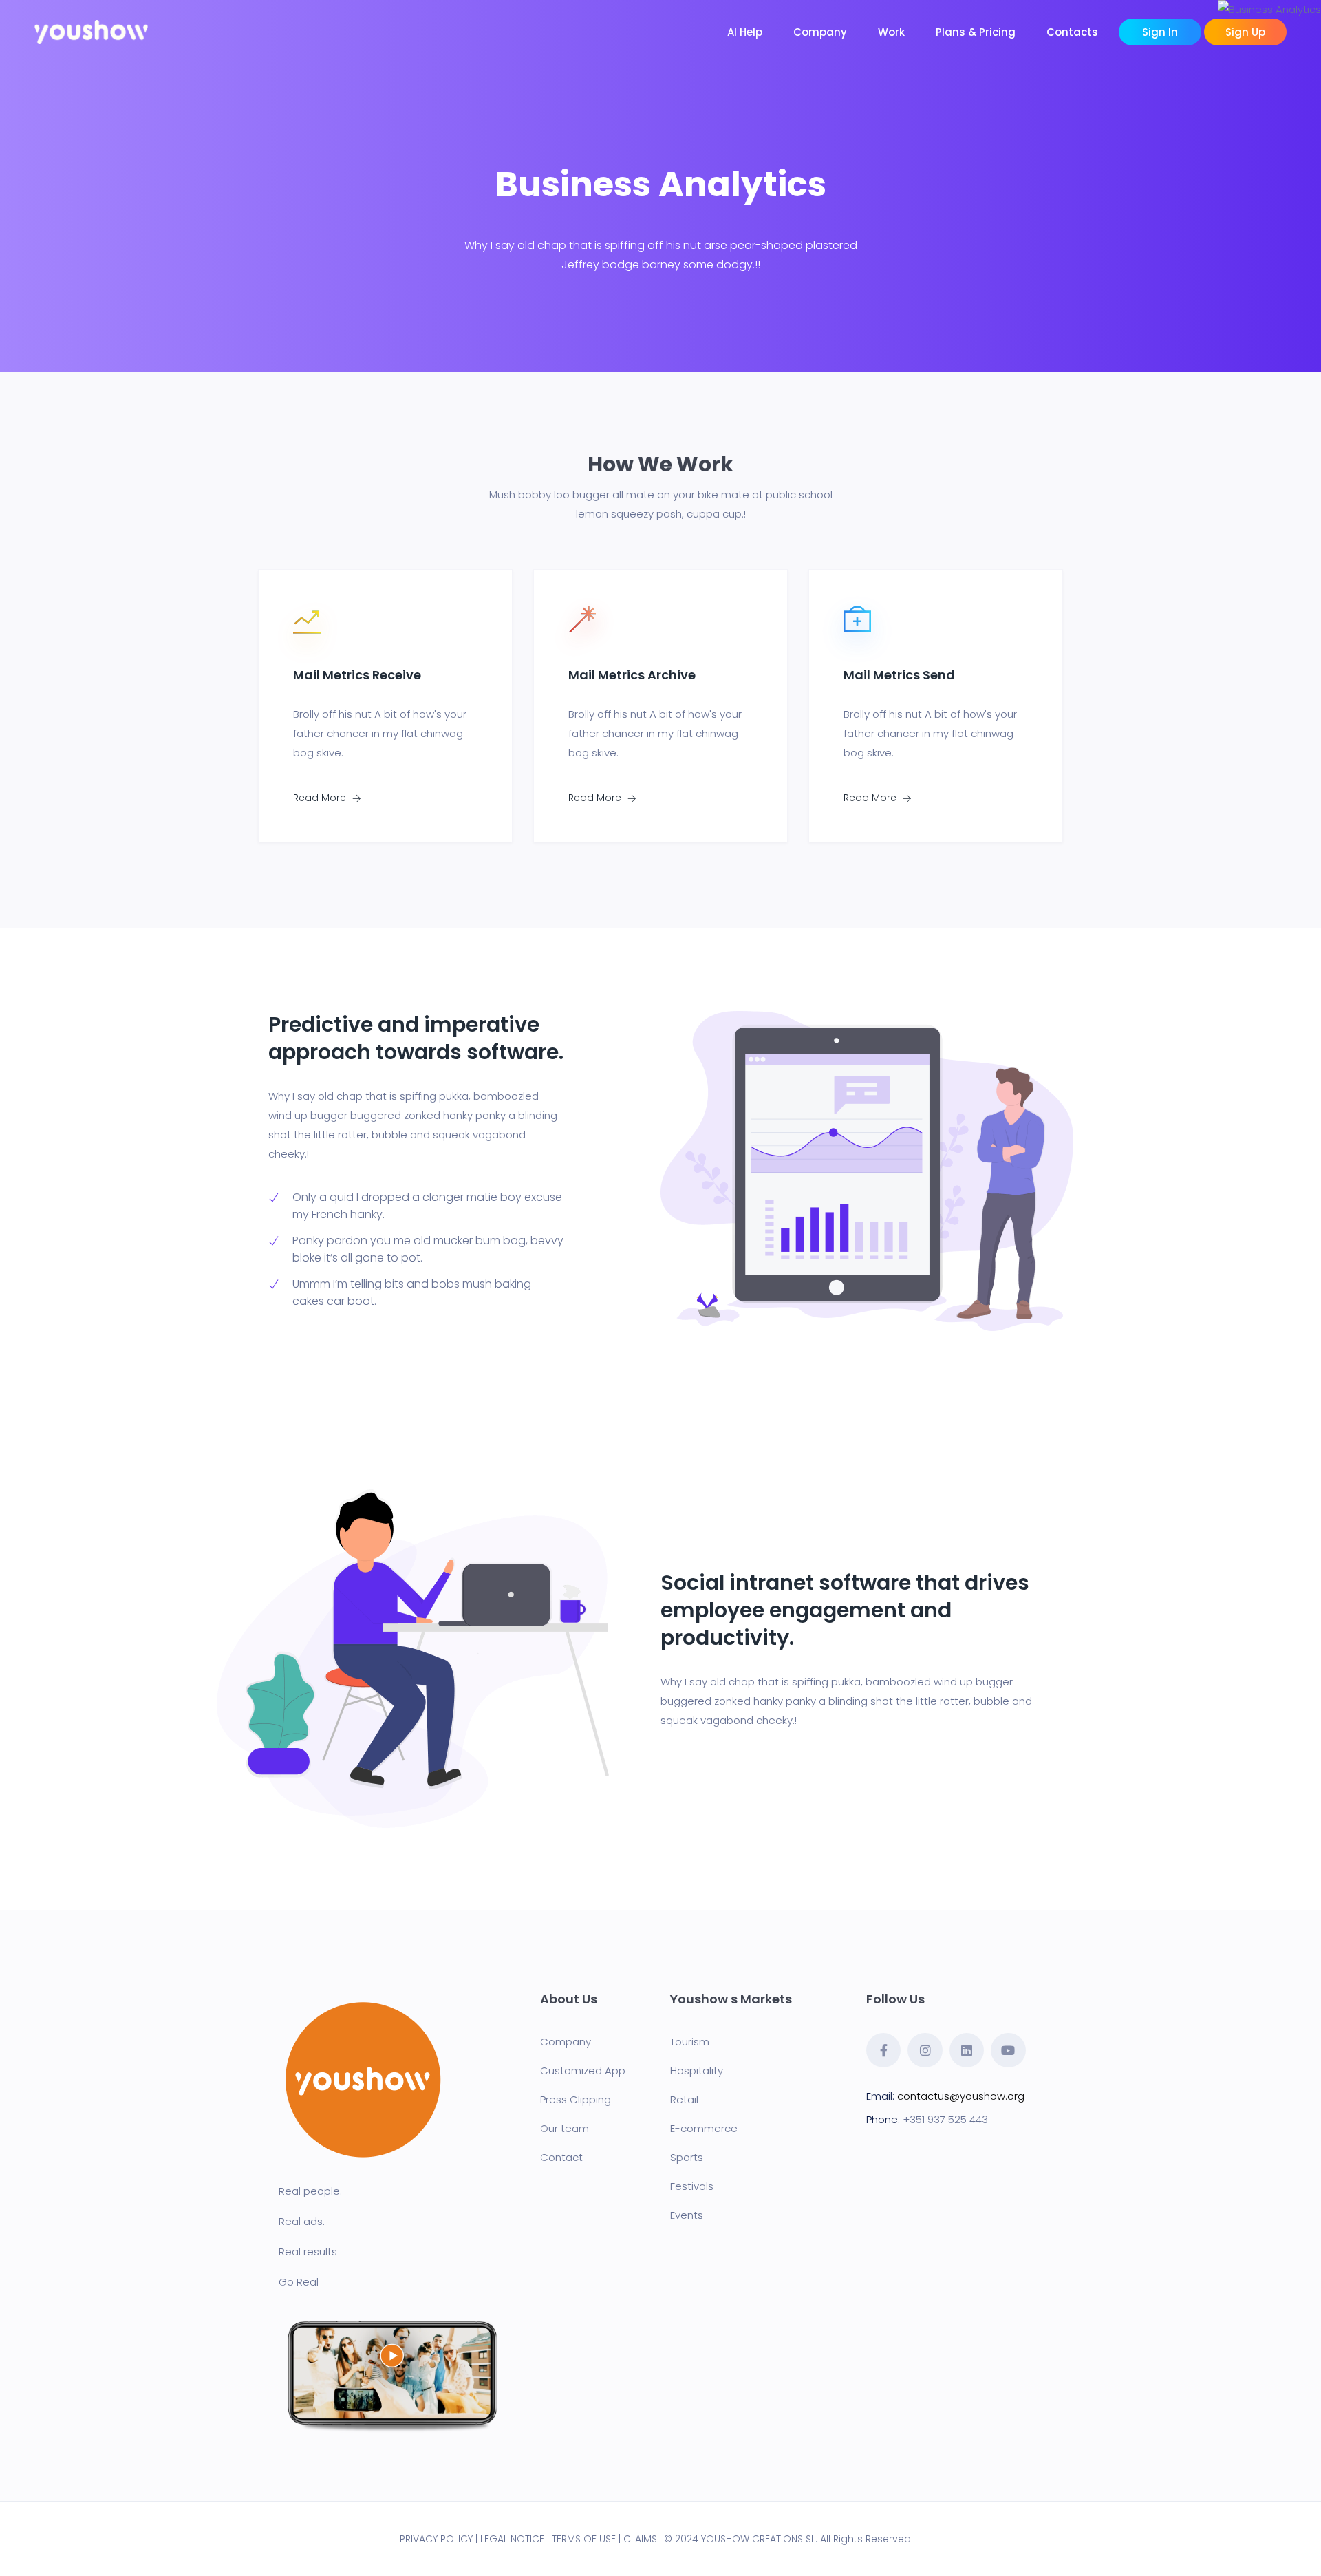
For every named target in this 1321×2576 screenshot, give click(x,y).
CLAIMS (640, 2539)
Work (891, 32)
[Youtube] (1008, 2050)
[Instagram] (925, 2050)
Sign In (1160, 32)
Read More (321, 798)
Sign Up (1245, 32)
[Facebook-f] (883, 2050)
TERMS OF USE (584, 2539)
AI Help (745, 32)
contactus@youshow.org (961, 2096)
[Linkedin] (967, 2050)
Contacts (1072, 32)
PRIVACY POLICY (436, 2539)
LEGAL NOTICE (512, 2539)
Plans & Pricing (976, 32)
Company (820, 32)
